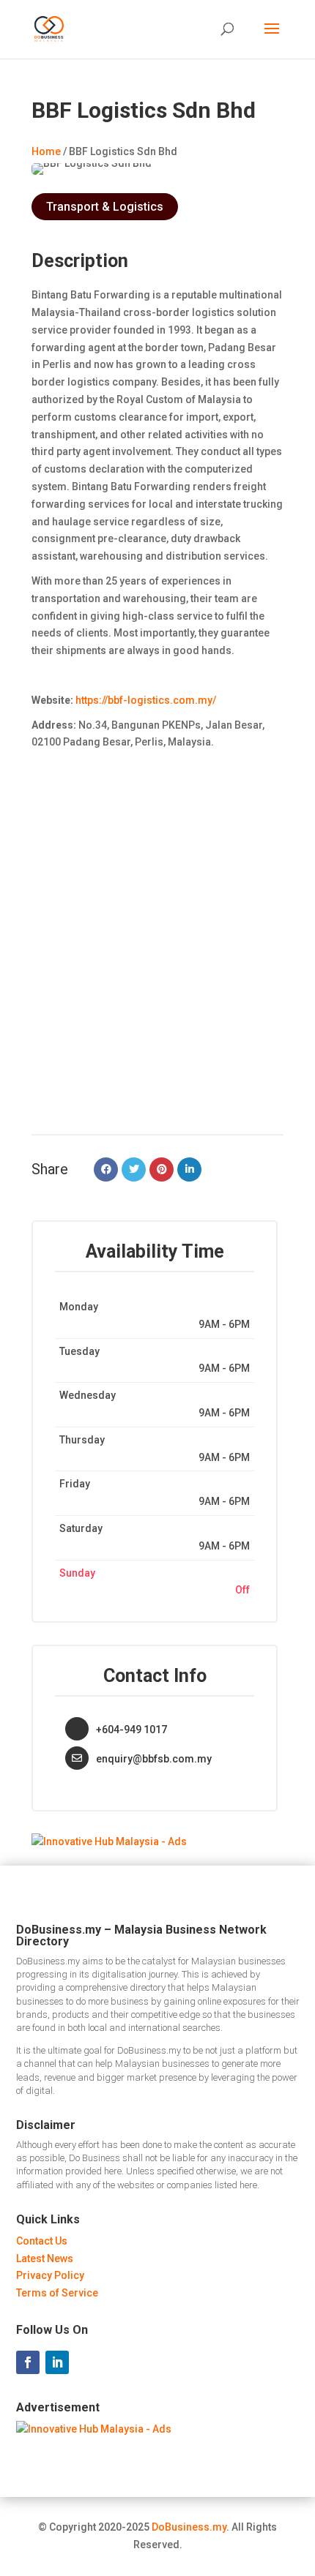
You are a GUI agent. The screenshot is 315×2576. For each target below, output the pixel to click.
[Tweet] (134, 1169)
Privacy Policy (50, 2275)
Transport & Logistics (105, 207)
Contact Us (42, 2241)
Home (46, 151)
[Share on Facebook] (106, 1169)
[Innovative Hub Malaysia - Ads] (109, 1841)
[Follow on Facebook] (28, 2362)
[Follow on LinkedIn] (57, 2362)
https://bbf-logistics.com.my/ (145, 700)
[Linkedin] (189, 1169)
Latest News (45, 2258)
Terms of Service (57, 2293)
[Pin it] (162, 1169)
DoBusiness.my (189, 2527)
